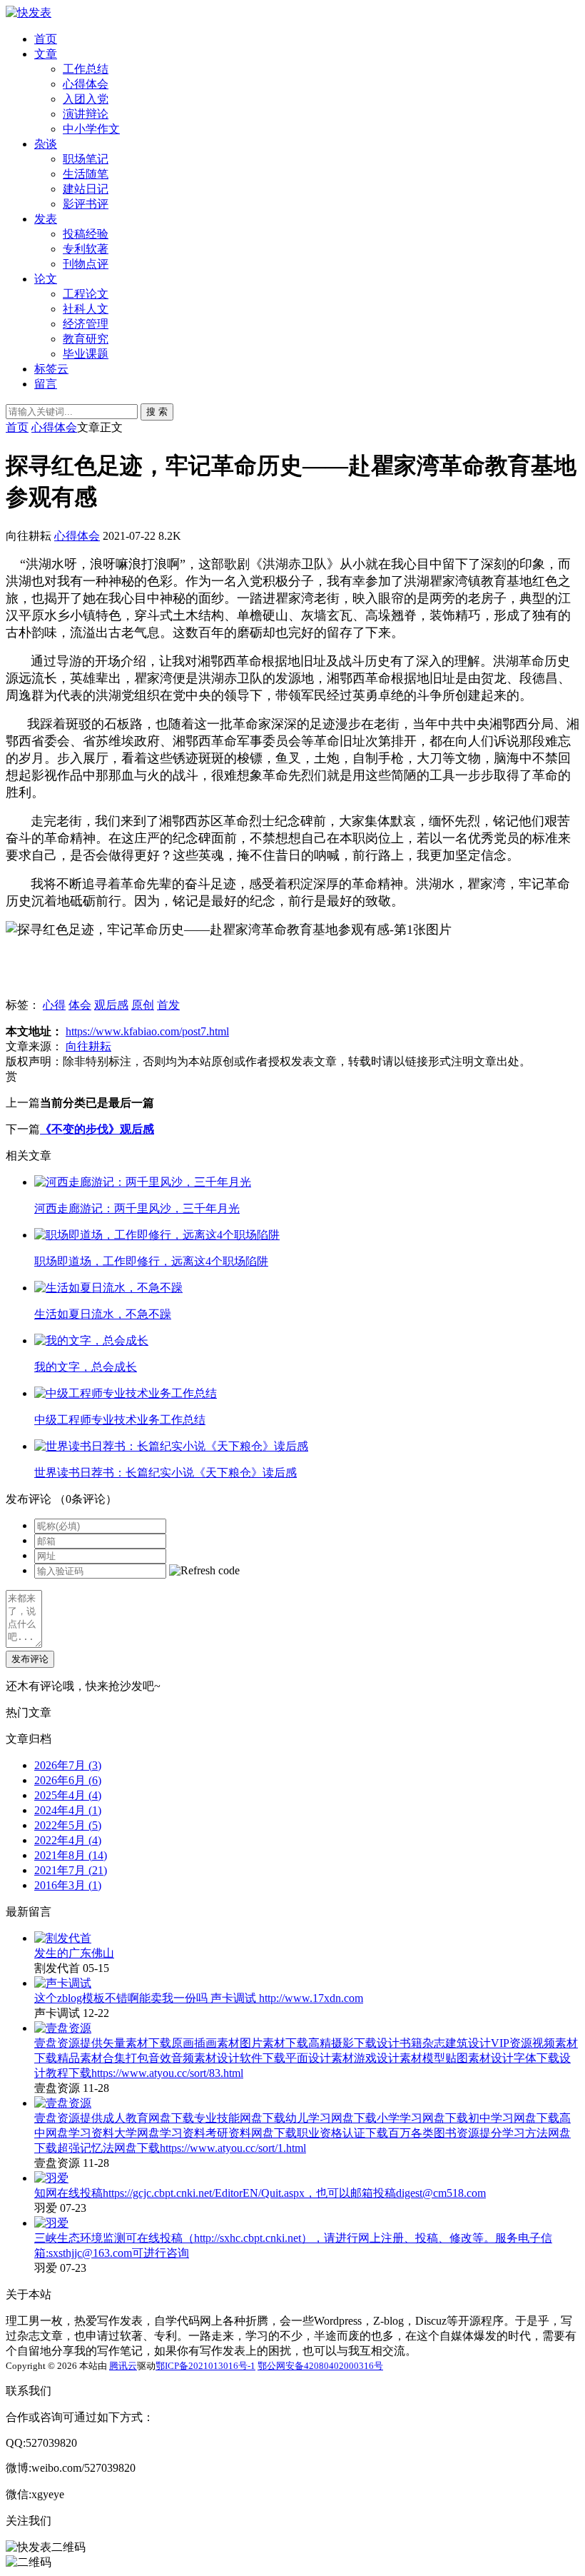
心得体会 (86, 84)
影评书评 (86, 204)
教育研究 (86, 339)
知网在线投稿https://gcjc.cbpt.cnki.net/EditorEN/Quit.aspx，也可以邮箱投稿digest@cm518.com (260, 2193)
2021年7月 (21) (71, 1870)
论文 (46, 279)
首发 (168, 1005)
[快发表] (29, 12)
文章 (46, 54)
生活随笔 (86, 174)
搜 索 (157, 412)
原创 (143, 1005)
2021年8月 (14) (71, 1855)
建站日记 (86, 189)
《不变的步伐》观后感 (97, 1129)
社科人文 (86, 309)
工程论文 (86, 294)
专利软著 (86, 249)
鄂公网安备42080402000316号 (320, 2366)
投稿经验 (86, 234)
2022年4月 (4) (68, 1840)
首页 (46, 39)
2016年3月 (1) (68, 1885)
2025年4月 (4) (68, 1795)
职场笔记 (86, 159)
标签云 (51, 369)
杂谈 (46, 144)
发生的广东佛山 (74, 1953)
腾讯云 (123, 2366)
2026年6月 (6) (68, 1780)
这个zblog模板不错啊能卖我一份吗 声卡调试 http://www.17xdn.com (199, 1998)
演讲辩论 (86, 114)
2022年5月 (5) (68, 1825)
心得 (54, 1005)
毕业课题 (86, 354)
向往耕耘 (88, 1046)
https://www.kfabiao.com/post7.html (147, 1031)
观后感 (111, 1005)
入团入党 (86, 99)
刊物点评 (86, 264)
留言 (46, 384)
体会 (80, 1005)
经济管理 (86, 324)
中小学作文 (91, 129)
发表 (46, 219)
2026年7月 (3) (68, 1765)
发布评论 (30, 1659)
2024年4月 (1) (68, 1810)
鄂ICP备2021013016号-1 (205, 2366)
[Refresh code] (204, 1571)
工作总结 (86, 69)
